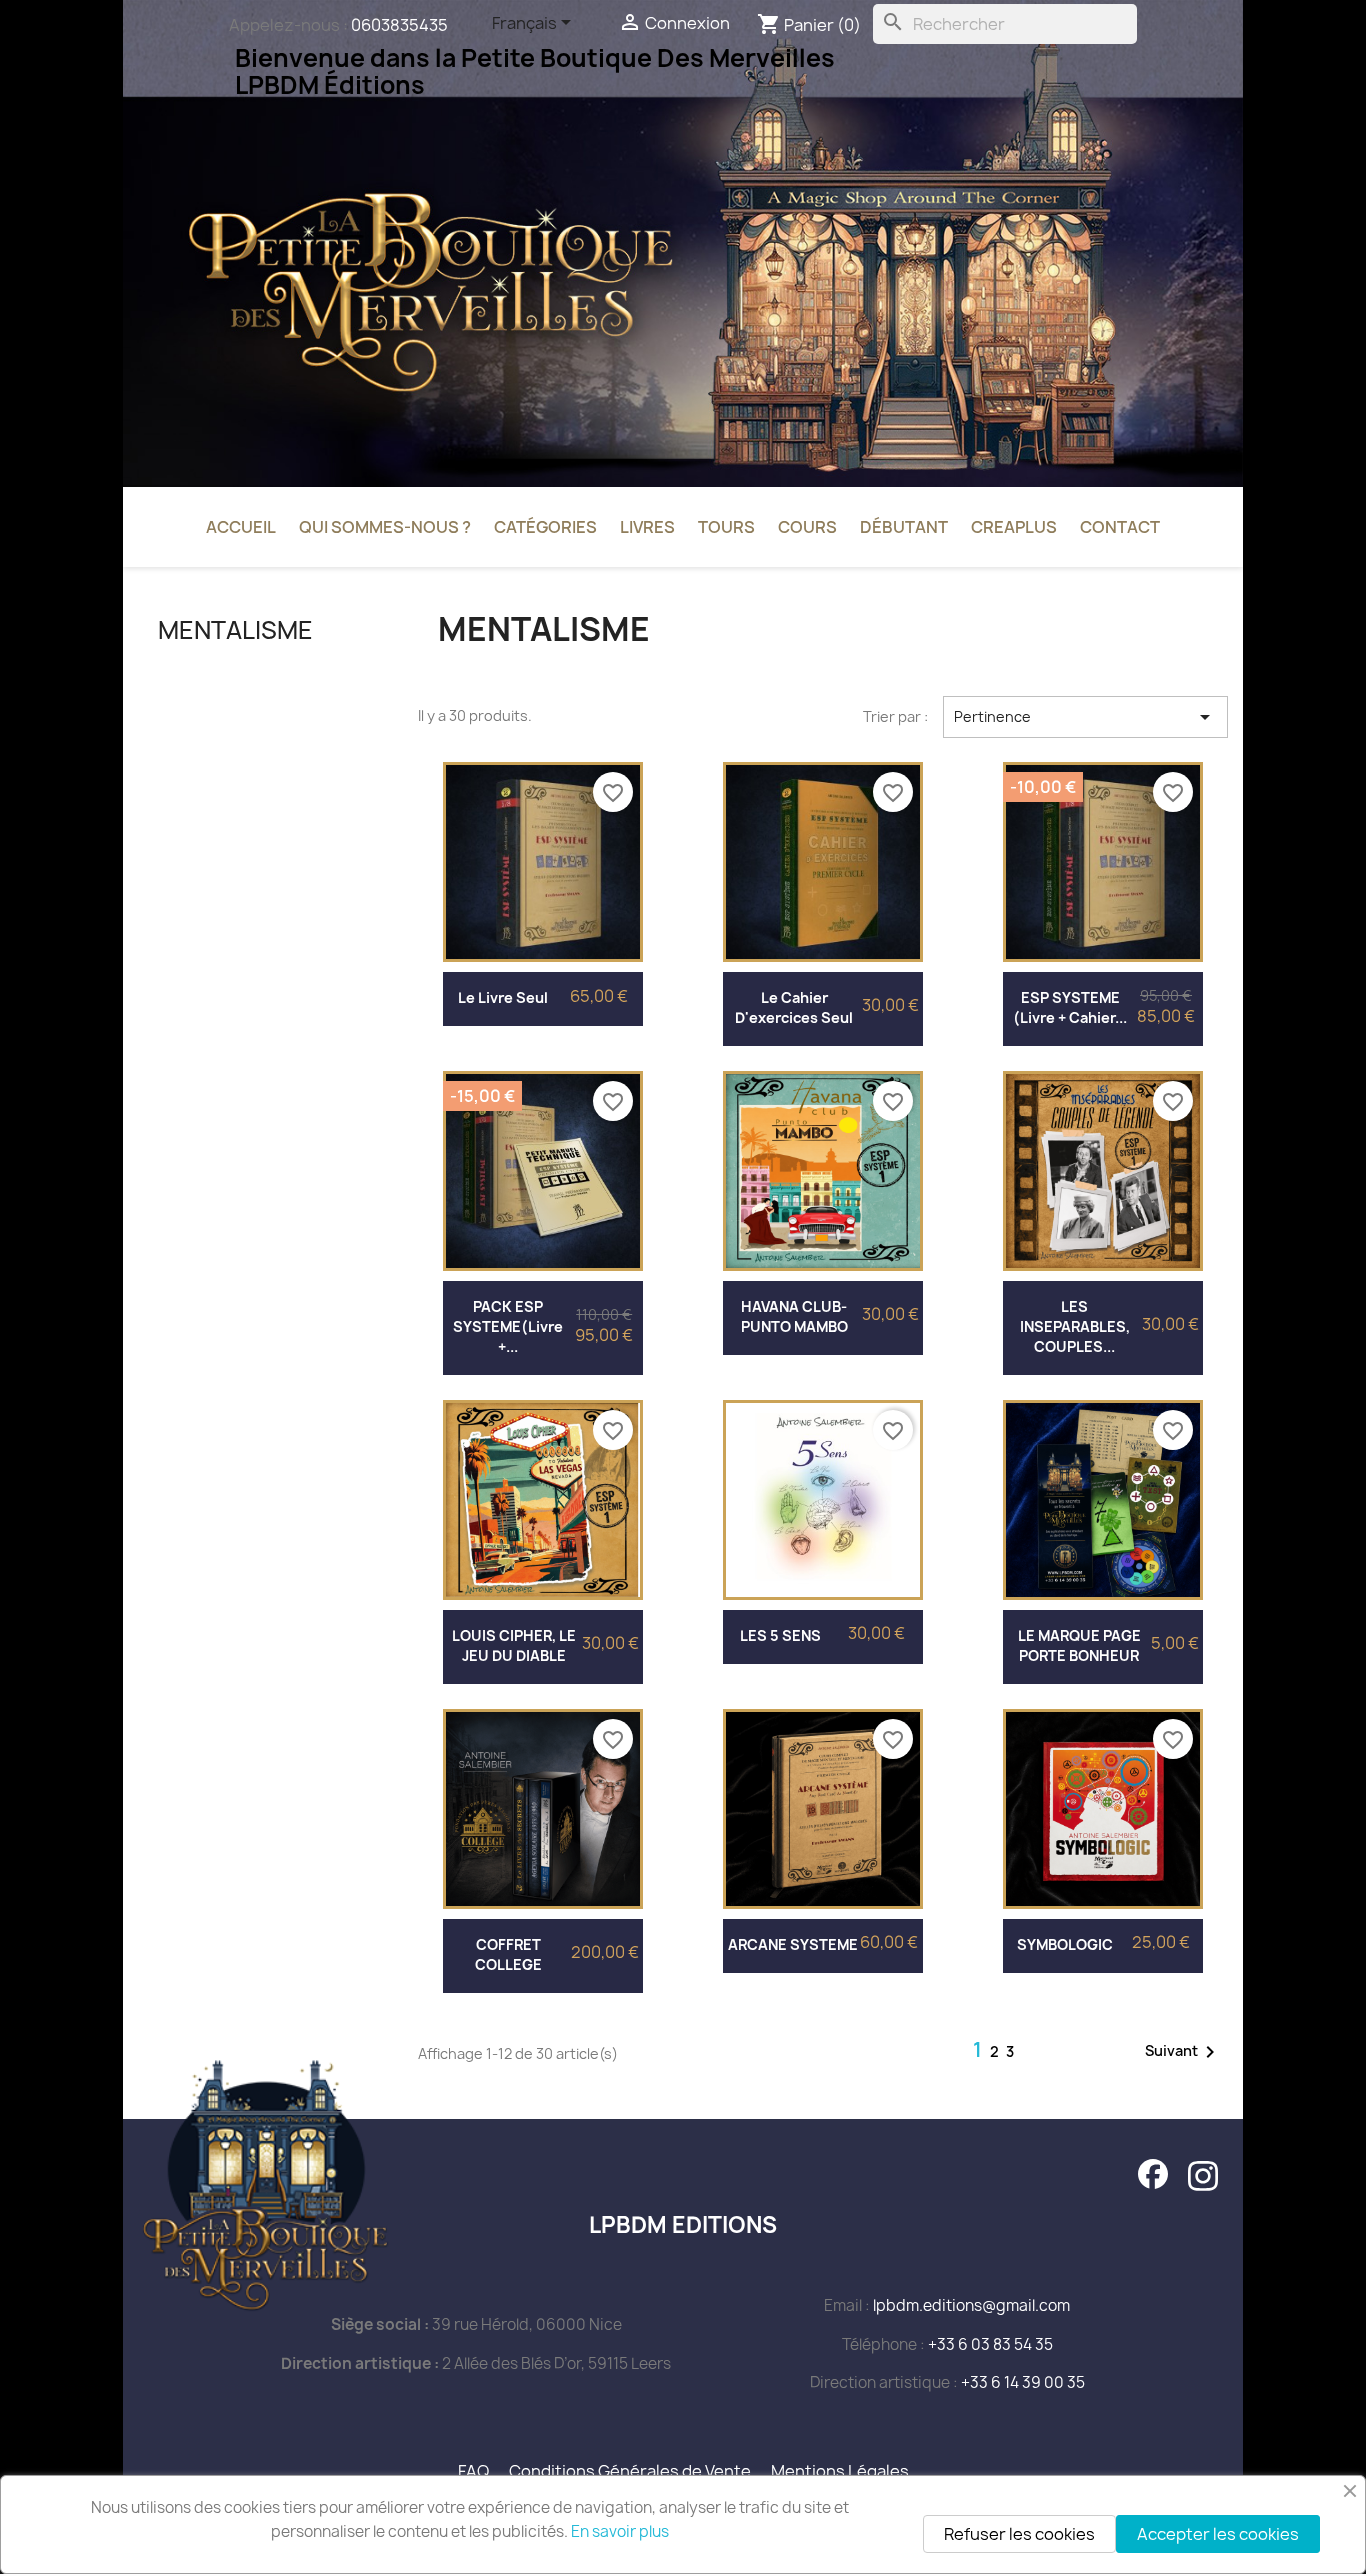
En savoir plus (620, 2531)
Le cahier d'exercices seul (794, 1007)
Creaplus (1014, 527)
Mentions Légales (840, 2471)
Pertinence (1085, 717)
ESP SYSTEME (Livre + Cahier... (1070, 1007)
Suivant (1183, 2052)
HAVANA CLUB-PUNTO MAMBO (794, 1316)
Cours (807, 527)
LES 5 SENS (780, 1635)
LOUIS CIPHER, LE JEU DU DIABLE (514, 1645)
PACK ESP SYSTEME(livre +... (508, 1326)
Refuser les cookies (1019, 2534)
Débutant (904, 527)
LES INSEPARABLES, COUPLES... (1075, 1326)
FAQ (473, 2471)
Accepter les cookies (1218, 2534)
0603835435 (399, 25)
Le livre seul (503, 997)
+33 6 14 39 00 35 (1023, 2382)
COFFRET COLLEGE (508, 1954)
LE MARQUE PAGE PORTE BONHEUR (1079, 1645)
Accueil (241, 527)
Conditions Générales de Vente (630, 2471)
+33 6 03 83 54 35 (990, 2344)
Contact (1120, 527)
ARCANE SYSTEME (793, 1944)
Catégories (545, 527)
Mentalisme (235, 630)
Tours (726, 527)
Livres (647, 527)
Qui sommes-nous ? (385, 527)
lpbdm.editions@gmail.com (971, 2305)
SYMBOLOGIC (1065, 1944)
